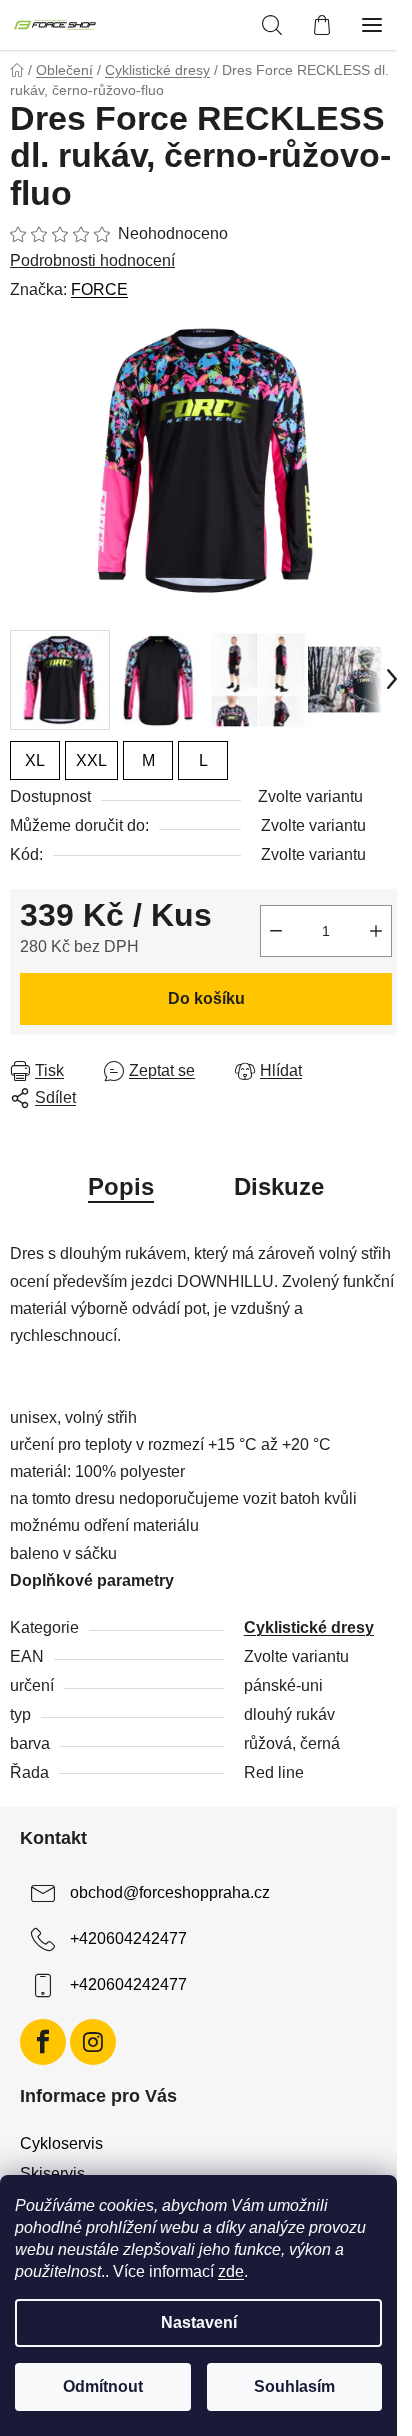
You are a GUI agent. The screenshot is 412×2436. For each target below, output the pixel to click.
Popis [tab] (121, 1186)
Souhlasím (294, 2386)
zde (231, 2271)
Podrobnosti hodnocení (92, 260)
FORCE (99, 289)
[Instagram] (93, 2042)
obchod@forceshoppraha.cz (170, 1892)
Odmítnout (103, 2386)
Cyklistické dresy (309, 1627)
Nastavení (199, 2322)
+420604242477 (128, 1938)
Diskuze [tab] (279, 1186)
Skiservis (52, 2173)
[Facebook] (43, 2042)
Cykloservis (61, 2143)
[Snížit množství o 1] (276, 931)
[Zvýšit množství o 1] (376, 931)
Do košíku (206, 998)
